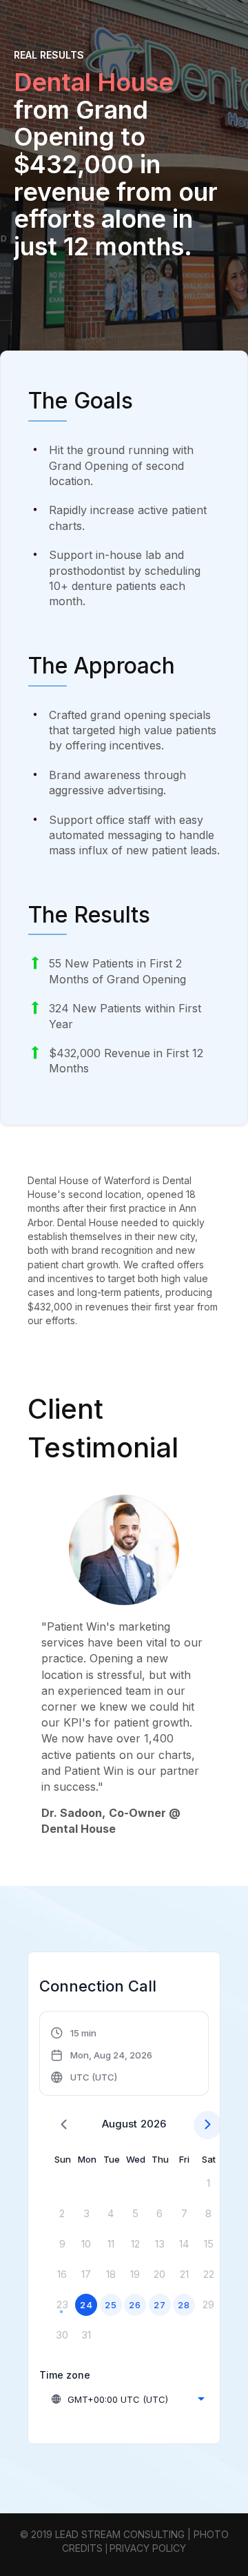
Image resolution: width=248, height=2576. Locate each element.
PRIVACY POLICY (148, 2548)
